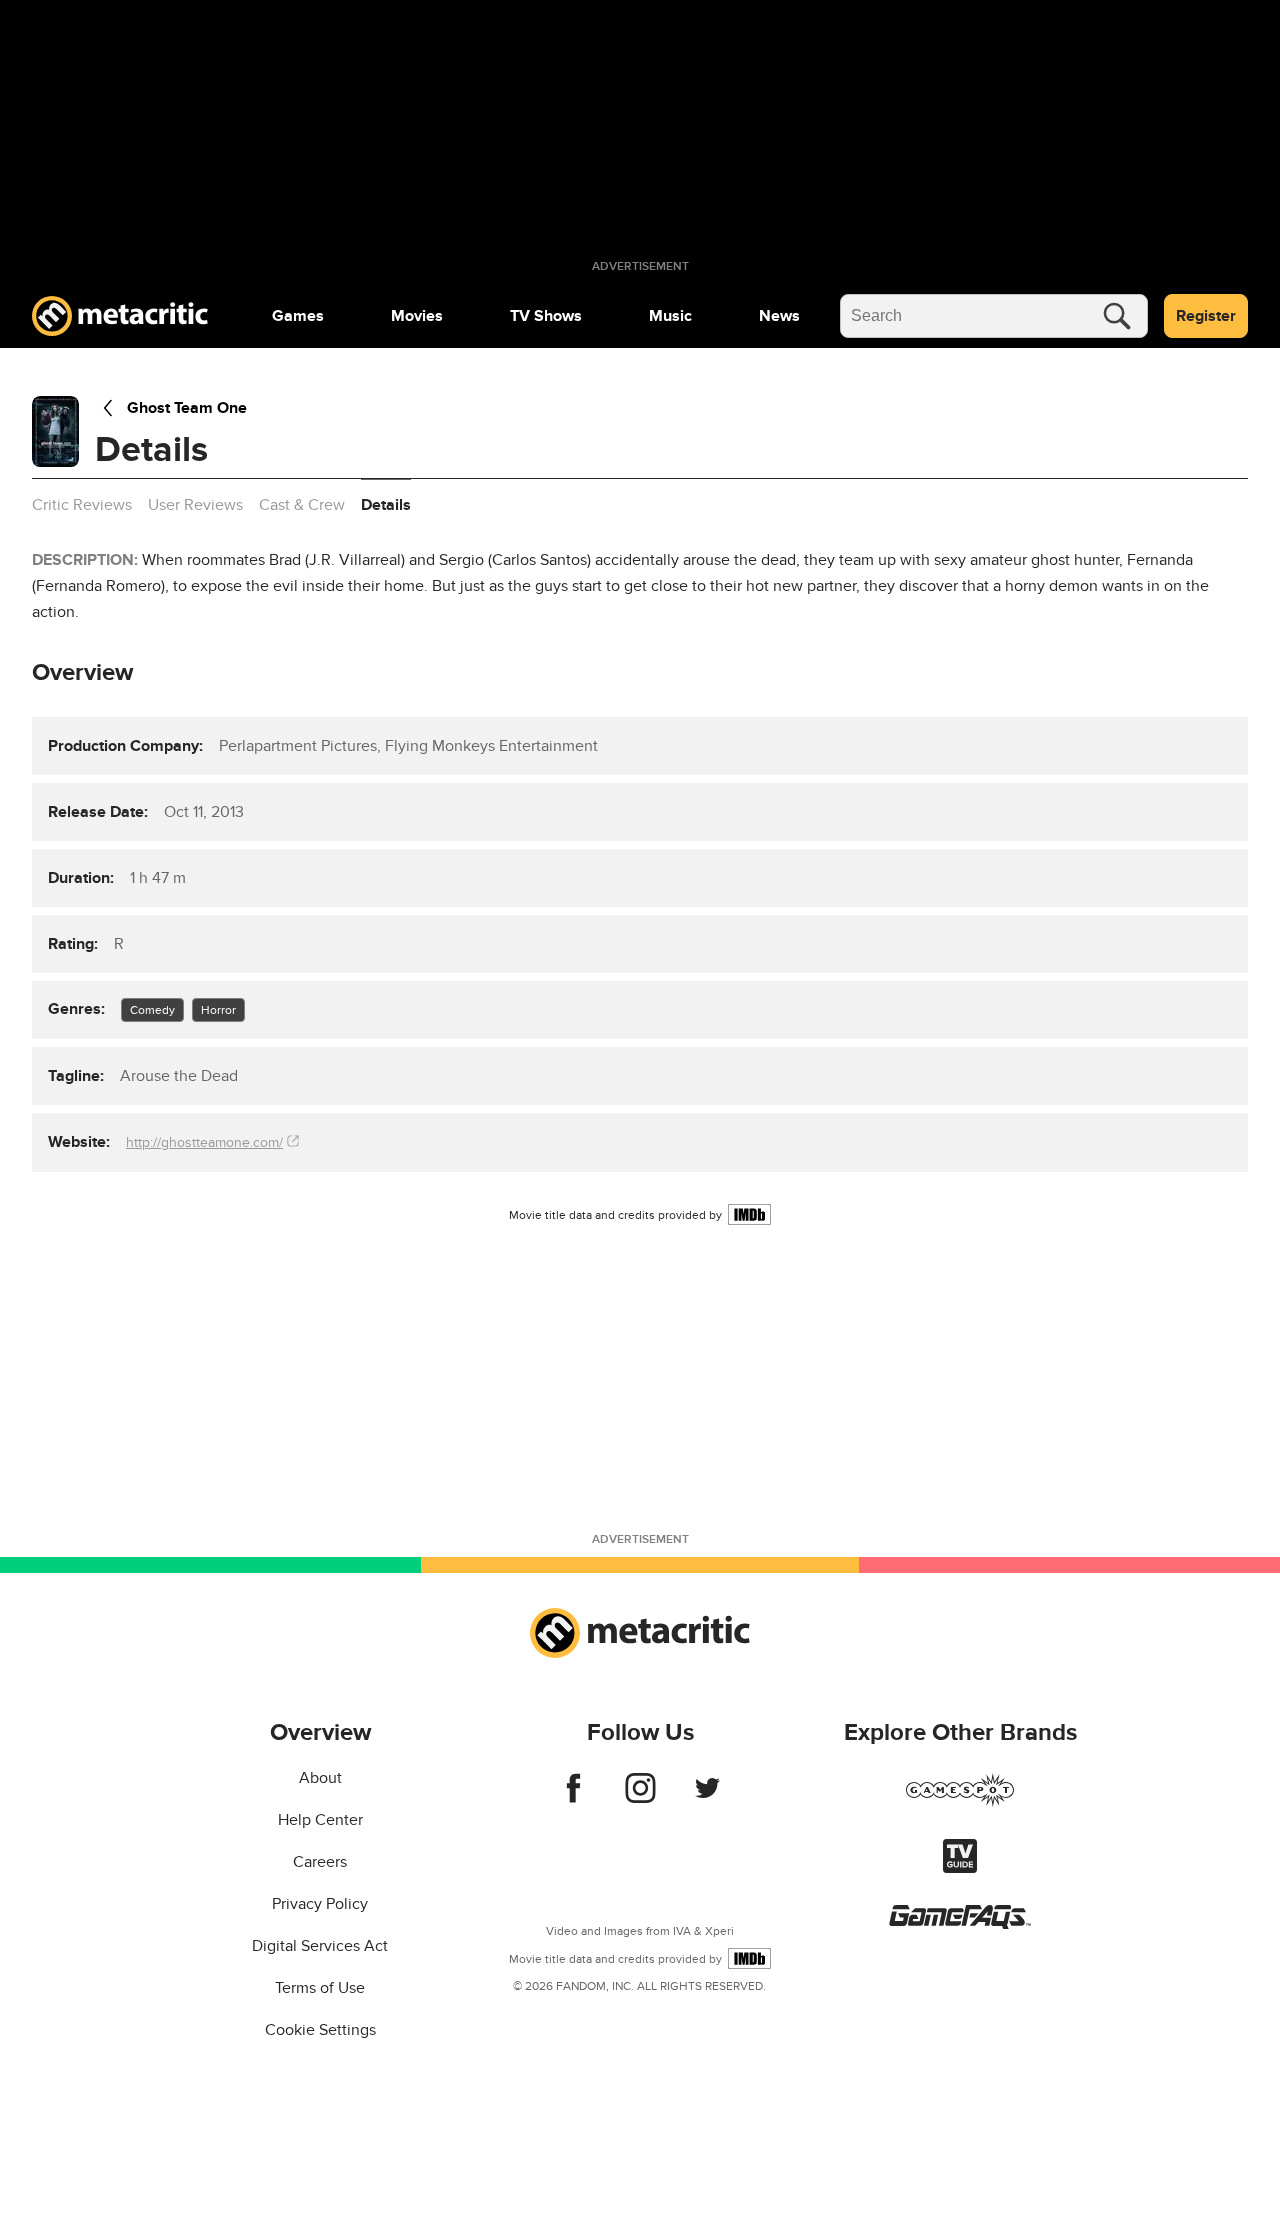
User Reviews (195, 505)
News (779, 316)
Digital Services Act (320, 1946)
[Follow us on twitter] (707, 1798)
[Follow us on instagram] (640, 1798)
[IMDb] (749, 1214)
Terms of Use (320, 1988)
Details (386, 505)
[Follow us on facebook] (573, 1798)
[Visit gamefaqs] (960, 1924)
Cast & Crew (302, 505)
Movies (417, 316)
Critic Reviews (82, 505)
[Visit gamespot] (960, 1802)
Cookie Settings (320, 2030)
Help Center (320, 1820)
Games (298, 316)
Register (1206, 316)
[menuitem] (298, 316)
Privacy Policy (320, 1904)
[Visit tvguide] (960, 1868)
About (320, 1778)
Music (670, 316)
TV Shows (546, 316)
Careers (320, 1862)
